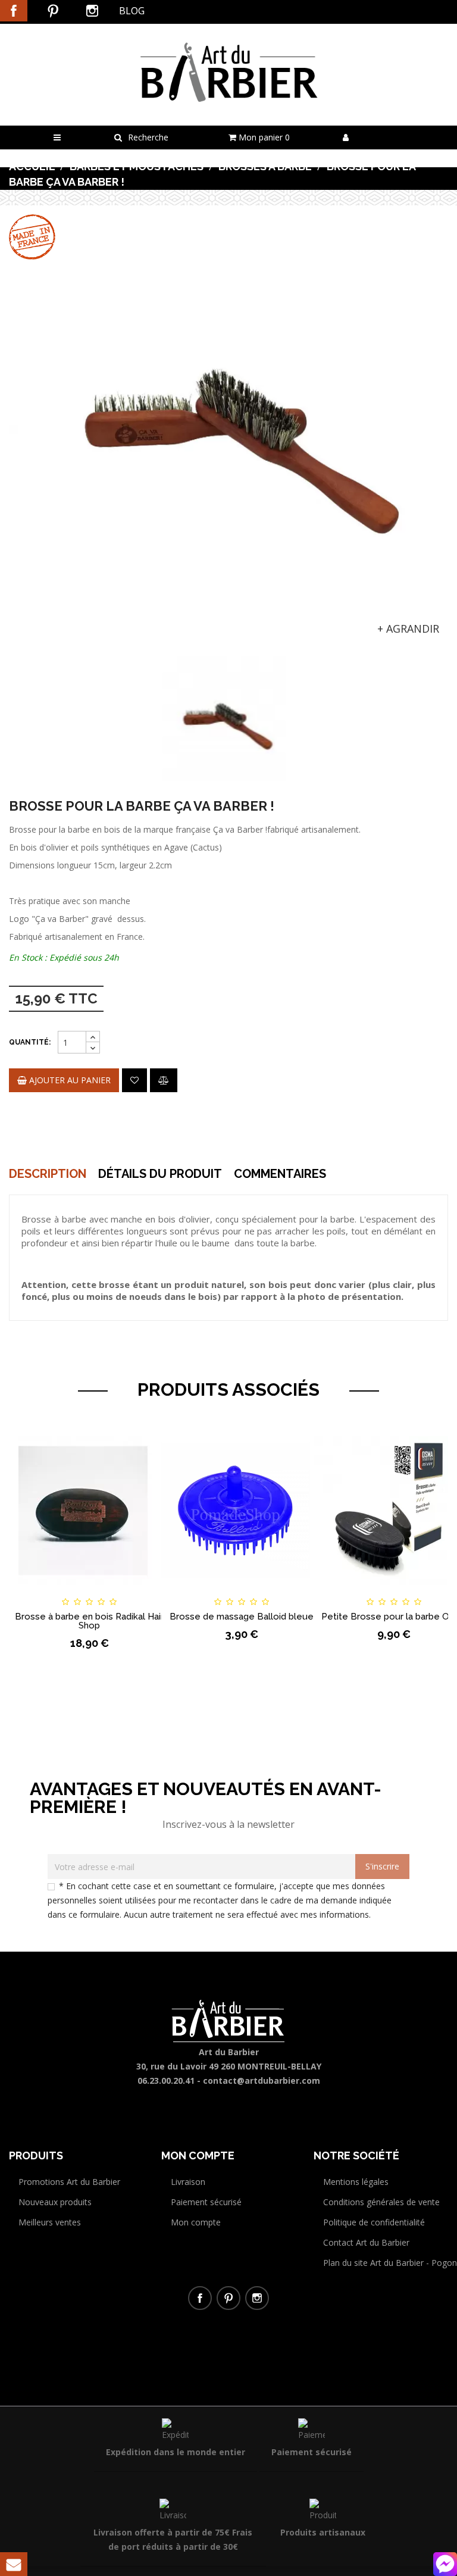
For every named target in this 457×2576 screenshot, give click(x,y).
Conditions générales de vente (381, 2202)
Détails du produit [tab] (160, 1174)
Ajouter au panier (69, 1080)
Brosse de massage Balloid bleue (242, 1617)
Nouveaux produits (55, 2202)
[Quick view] (150, 1591)
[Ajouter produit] (164, 1080)
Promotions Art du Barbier (69, 2182)
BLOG (132, 11)
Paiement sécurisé (206, 2202)
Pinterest (53, 11)
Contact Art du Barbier (366, 2242)
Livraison (188, 2182)
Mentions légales (356, 2182)
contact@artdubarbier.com (262, 2081)
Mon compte (196, 2222)
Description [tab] (48, 1174)
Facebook (14, 11)
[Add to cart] (181, 1591)
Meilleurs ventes (50, 2222)
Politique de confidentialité (374, 2222)
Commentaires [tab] (280, 1174)
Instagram (92, 11)
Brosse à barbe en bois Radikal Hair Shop (89, 1621)
